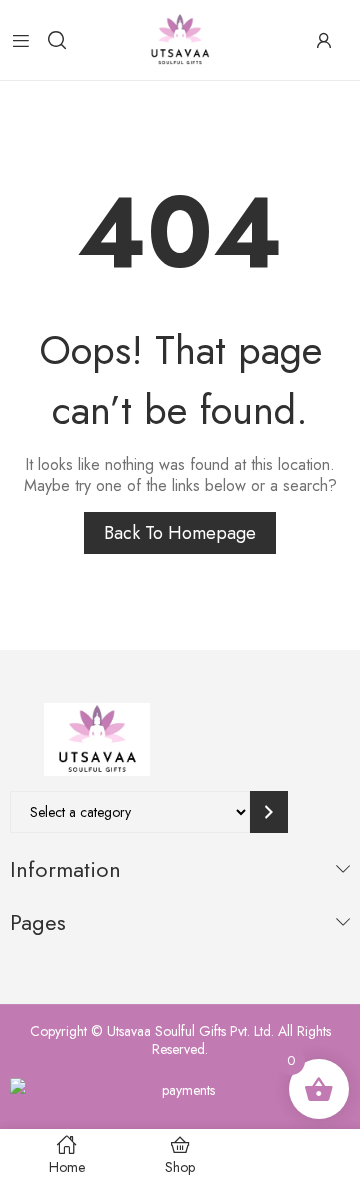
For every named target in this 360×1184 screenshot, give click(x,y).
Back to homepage (180, 533)
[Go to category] (269, 812)
